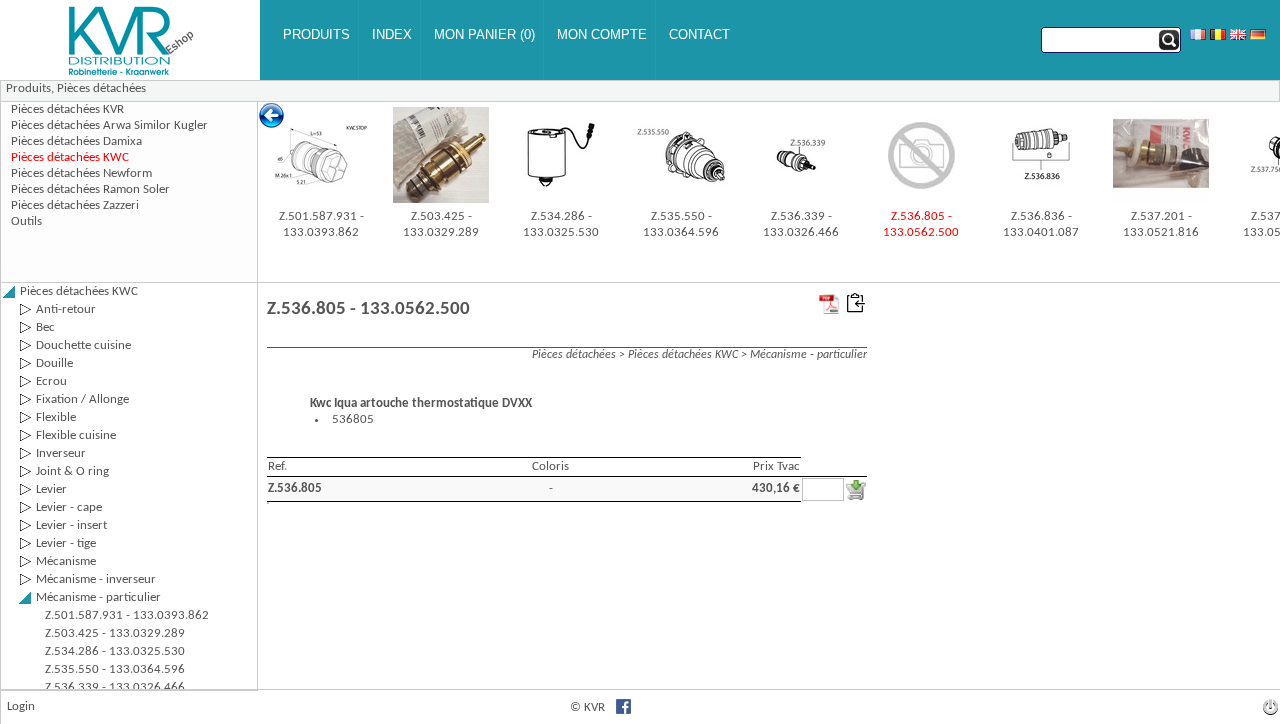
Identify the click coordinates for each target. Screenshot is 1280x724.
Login (21, 706)
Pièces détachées (101, 88)
